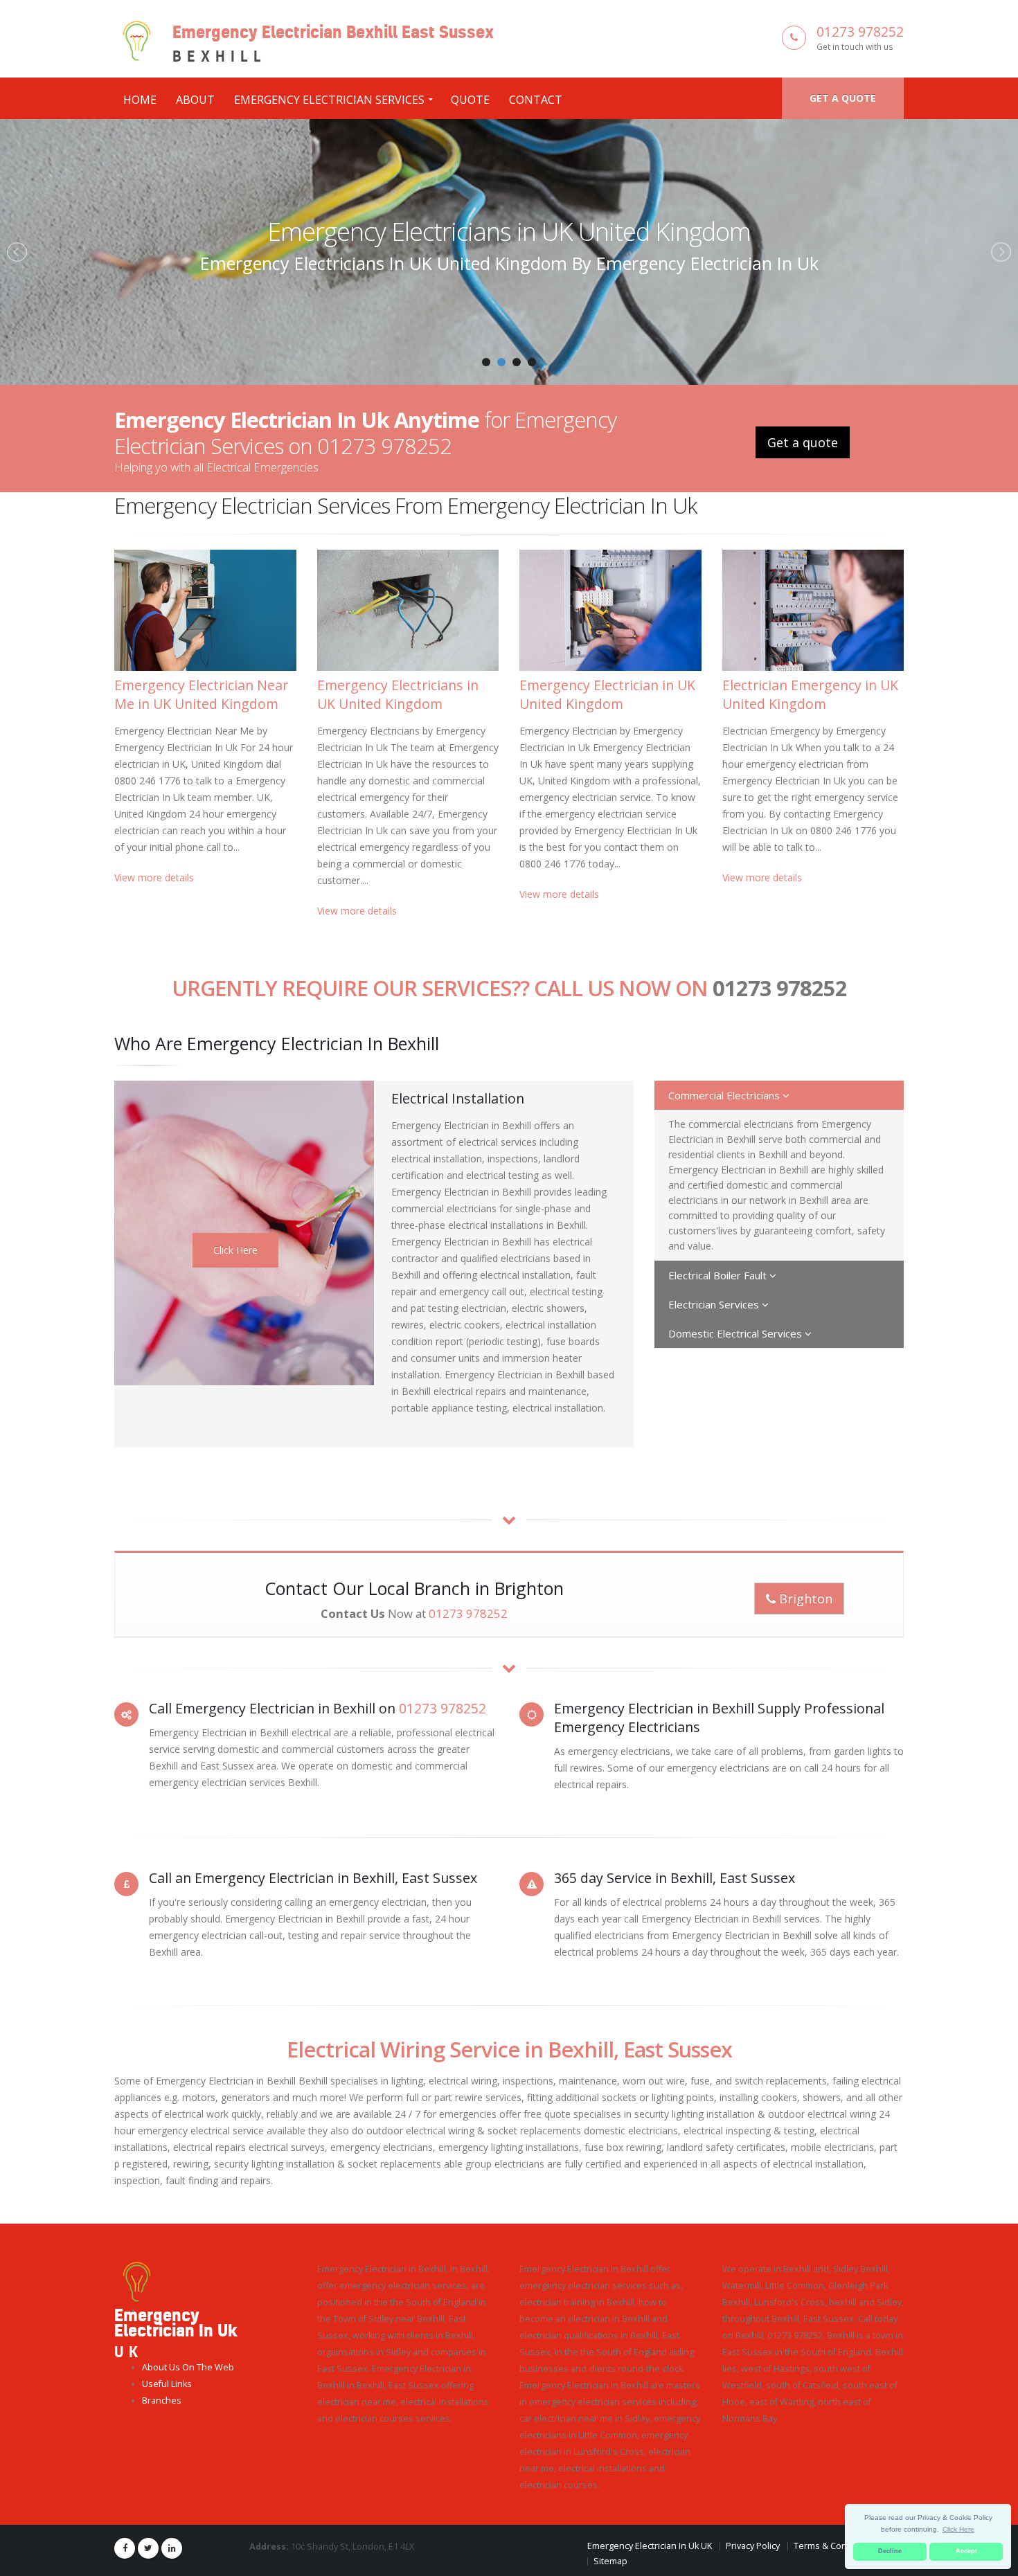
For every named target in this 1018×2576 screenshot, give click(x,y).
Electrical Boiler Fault (719, 1275)
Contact (536, 100)
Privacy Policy (753, 2546)
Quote (470, 100)
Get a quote (843, 98)
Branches (162, 2401)
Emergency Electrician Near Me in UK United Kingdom (201, 694)
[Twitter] (148, 2548)
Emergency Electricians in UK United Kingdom (398, 694)
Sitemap (610, 2561)
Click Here (235, 1250)
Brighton (804, 1598)
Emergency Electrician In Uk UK (650, 2546)
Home (140, 100)
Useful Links (167, 2384)
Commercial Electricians (725, 1095)
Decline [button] (890, 2551)
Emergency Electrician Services (329, 100)
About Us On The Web (188, 2367)
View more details (154, 877)
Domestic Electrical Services (736, 1333)
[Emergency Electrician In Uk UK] (137, 2281)
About (195, 100)
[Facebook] (125, 2548)
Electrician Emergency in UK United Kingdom (810, 694)
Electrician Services (715, 1304)
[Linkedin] (172, 2548)
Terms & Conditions (834, 2546)
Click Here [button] (958, 2529)
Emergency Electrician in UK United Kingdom (509, 231)
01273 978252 (860, 31)
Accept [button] (966, 2551)
